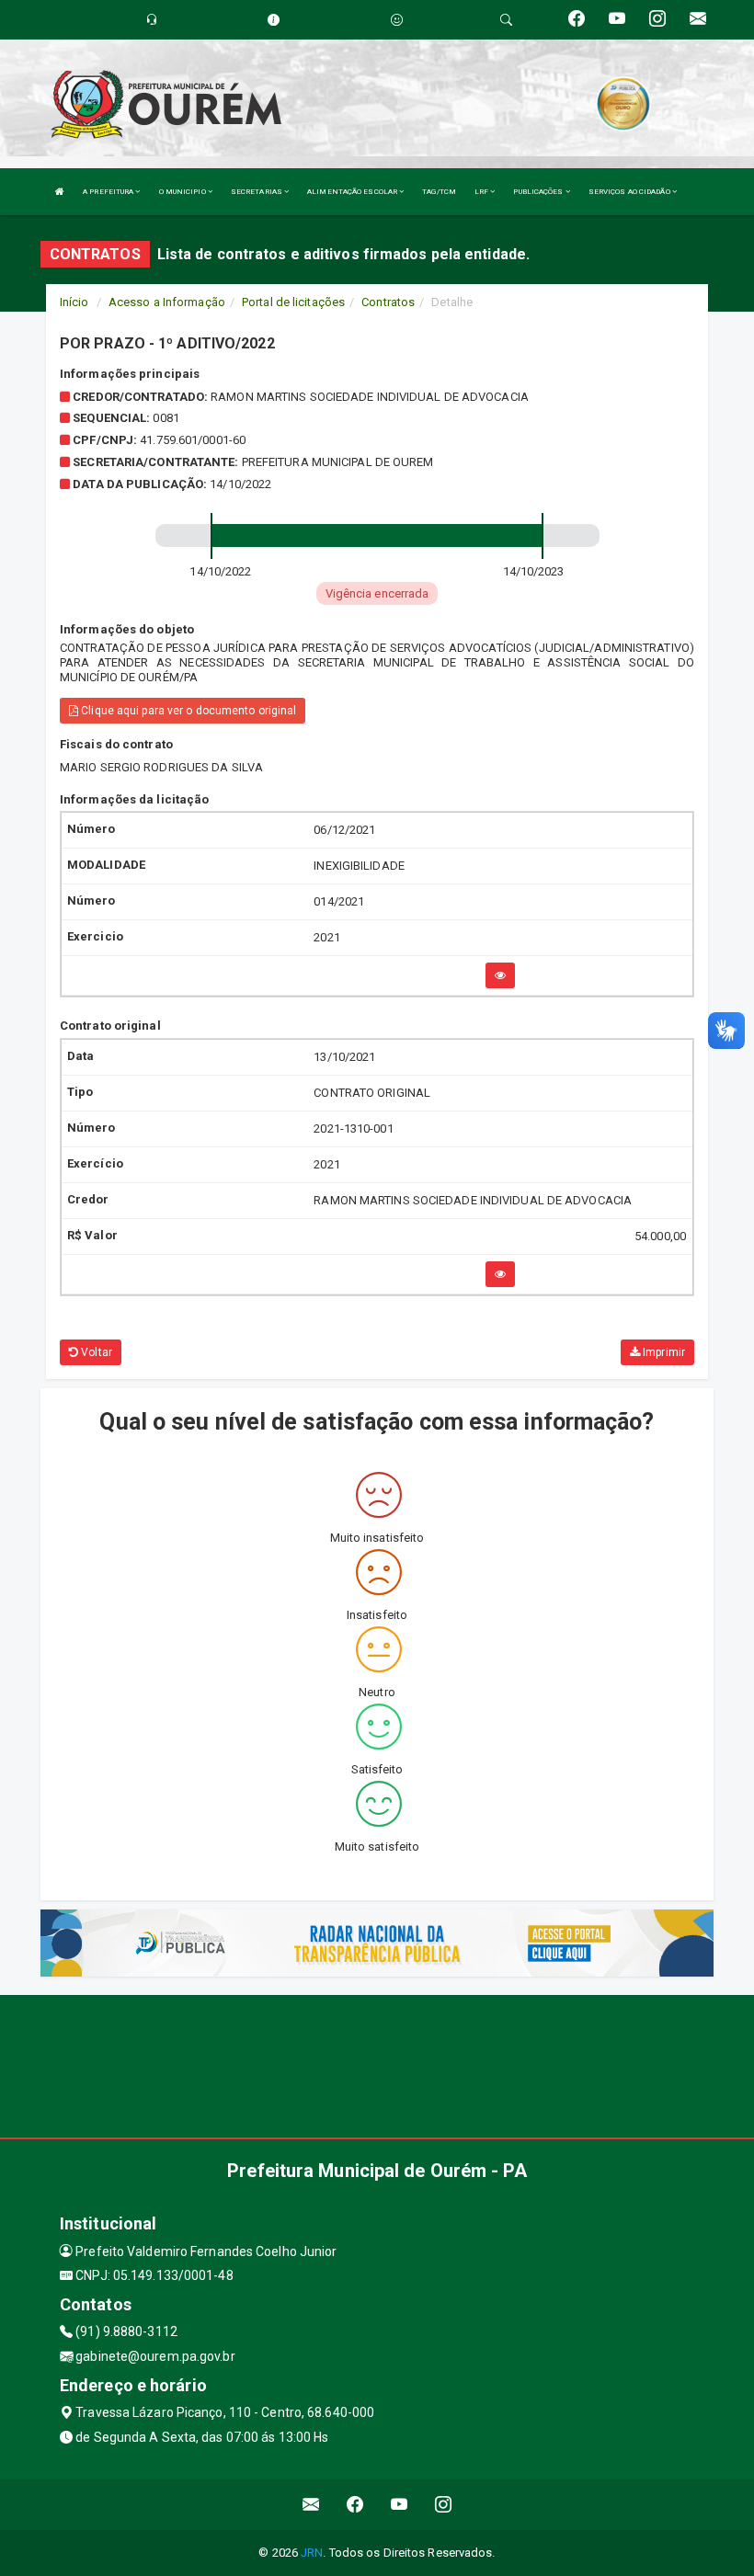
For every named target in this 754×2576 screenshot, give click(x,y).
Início (74, 302)
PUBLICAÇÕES (539, 192)
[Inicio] (60, 192)
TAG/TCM (439, 192)
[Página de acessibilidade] (397, 20)
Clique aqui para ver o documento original (187, 711)
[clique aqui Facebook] (355, 2505)
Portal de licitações (293, 302)
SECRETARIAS (257, 192)
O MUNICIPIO (183, 192)
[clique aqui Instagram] (444, 2505)
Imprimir (663, 1352)
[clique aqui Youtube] (400, 2505)
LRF (482, 192)
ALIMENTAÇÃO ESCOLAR (353, 192)
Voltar (95, 1352)
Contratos (388, 302)
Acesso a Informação (167, 302)
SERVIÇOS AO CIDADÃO (630, 192)
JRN (312, 2553)
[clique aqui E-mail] (311, 2505)
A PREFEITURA (109, 192)
